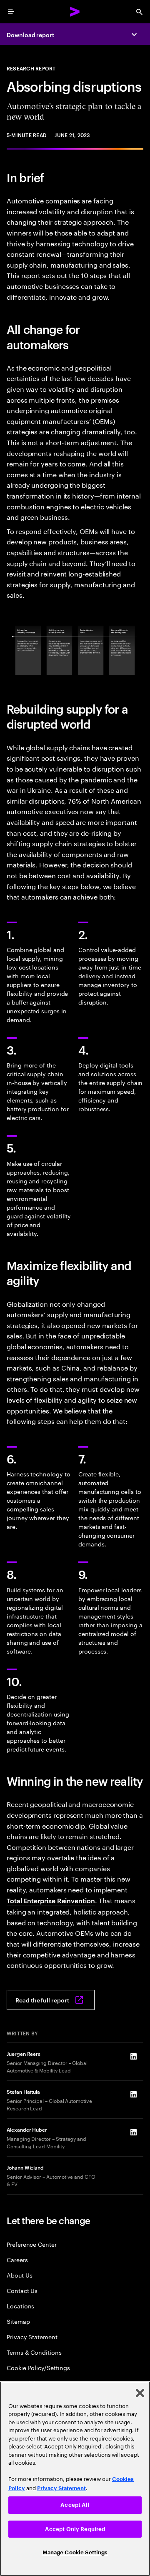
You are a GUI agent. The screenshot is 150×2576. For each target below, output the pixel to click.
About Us (19, 2275)
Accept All (75, 2505)
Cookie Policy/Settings (38, 2367)
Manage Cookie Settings (75, 2552)
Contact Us (22, 2290)
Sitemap (18, 2321)
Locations (20, 2306)
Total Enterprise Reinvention (51, 1900)
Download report (30, 34)
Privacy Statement (32, 2337)
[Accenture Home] (75, 12)
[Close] (140, 2393)
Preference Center (32, 2244)
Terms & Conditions (34, 2352)
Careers (17, 2259)
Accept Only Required (75, 2529)
